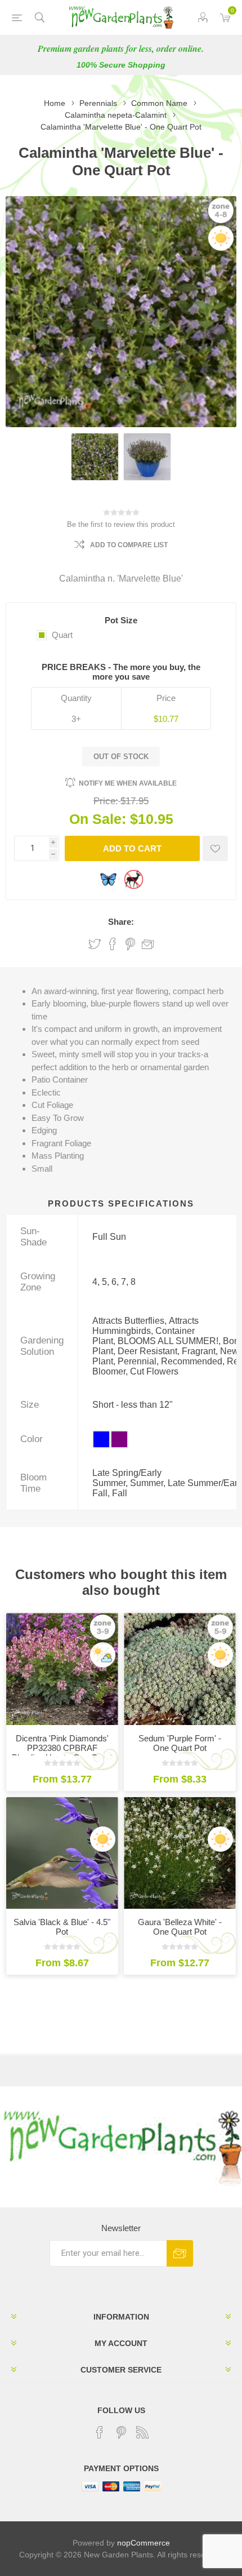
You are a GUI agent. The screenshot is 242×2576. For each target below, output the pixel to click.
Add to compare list (129, 545)
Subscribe (180, 2253)
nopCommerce (144, 2543)
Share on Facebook (113, 944)
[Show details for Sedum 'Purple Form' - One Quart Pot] (180, 1669)
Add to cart (132, 848)
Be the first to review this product (121, 524)
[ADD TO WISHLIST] (215, 848)
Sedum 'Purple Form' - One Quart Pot (180, 1743)
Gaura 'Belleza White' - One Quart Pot (180, 1927)
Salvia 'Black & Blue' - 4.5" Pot (62, 1927)
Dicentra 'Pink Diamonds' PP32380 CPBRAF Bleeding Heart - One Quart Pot (62, 1753)
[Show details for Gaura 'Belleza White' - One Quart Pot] (180, 1853)
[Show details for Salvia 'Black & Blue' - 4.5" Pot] (62, 1853)
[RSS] (142, 2432)
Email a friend (148, 944)
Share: (121, 922)
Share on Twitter (95, 944)
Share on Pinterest (130, 944)
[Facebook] (100, 2432)
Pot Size (121, 620)
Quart (62, 635)
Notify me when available (128, 783)
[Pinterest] (121, 2432)
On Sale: (98, 819)
